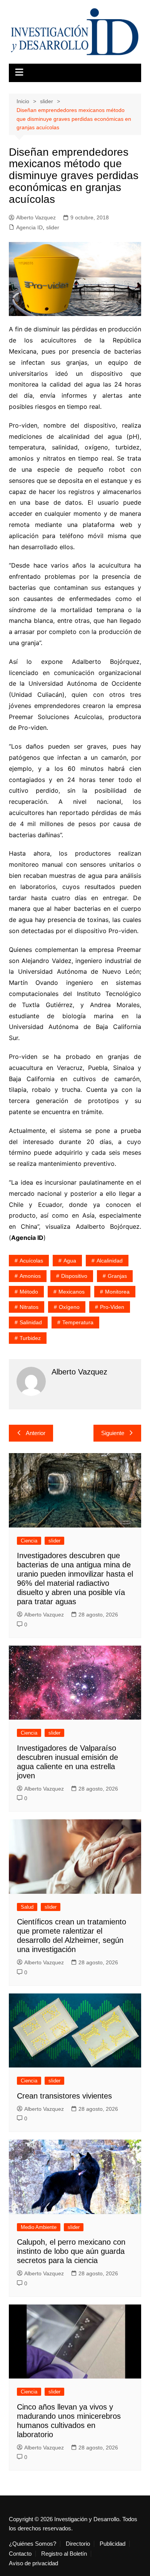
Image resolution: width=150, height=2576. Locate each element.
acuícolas (31, 1261)
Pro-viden (112, 1307)
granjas (117, 1276)
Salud (27, 1907)
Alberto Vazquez (36, 217)
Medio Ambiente (39, 2227)
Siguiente (113, 1433)
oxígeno (69, 1307)
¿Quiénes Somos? (32, 2544)
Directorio (78, 2544)
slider (53, 227)
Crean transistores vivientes (64, 2096)
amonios (30, 1276)
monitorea (117, 1292)
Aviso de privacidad (33, 2563)
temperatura (78, 1322)
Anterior (36, 1433)
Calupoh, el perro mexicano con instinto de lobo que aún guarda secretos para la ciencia (71, 2251)
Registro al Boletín (64, 2554)
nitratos (29, 1307)
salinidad (31, 1322)
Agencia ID (29, 227)
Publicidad (112, 2544)
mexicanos (72, 1292)
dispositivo (74, 1276)
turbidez (30, 1338)
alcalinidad (110, 1261)
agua (70, 1261)
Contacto (20, 2554)
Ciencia (29, 1541)
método (29, 1292)
